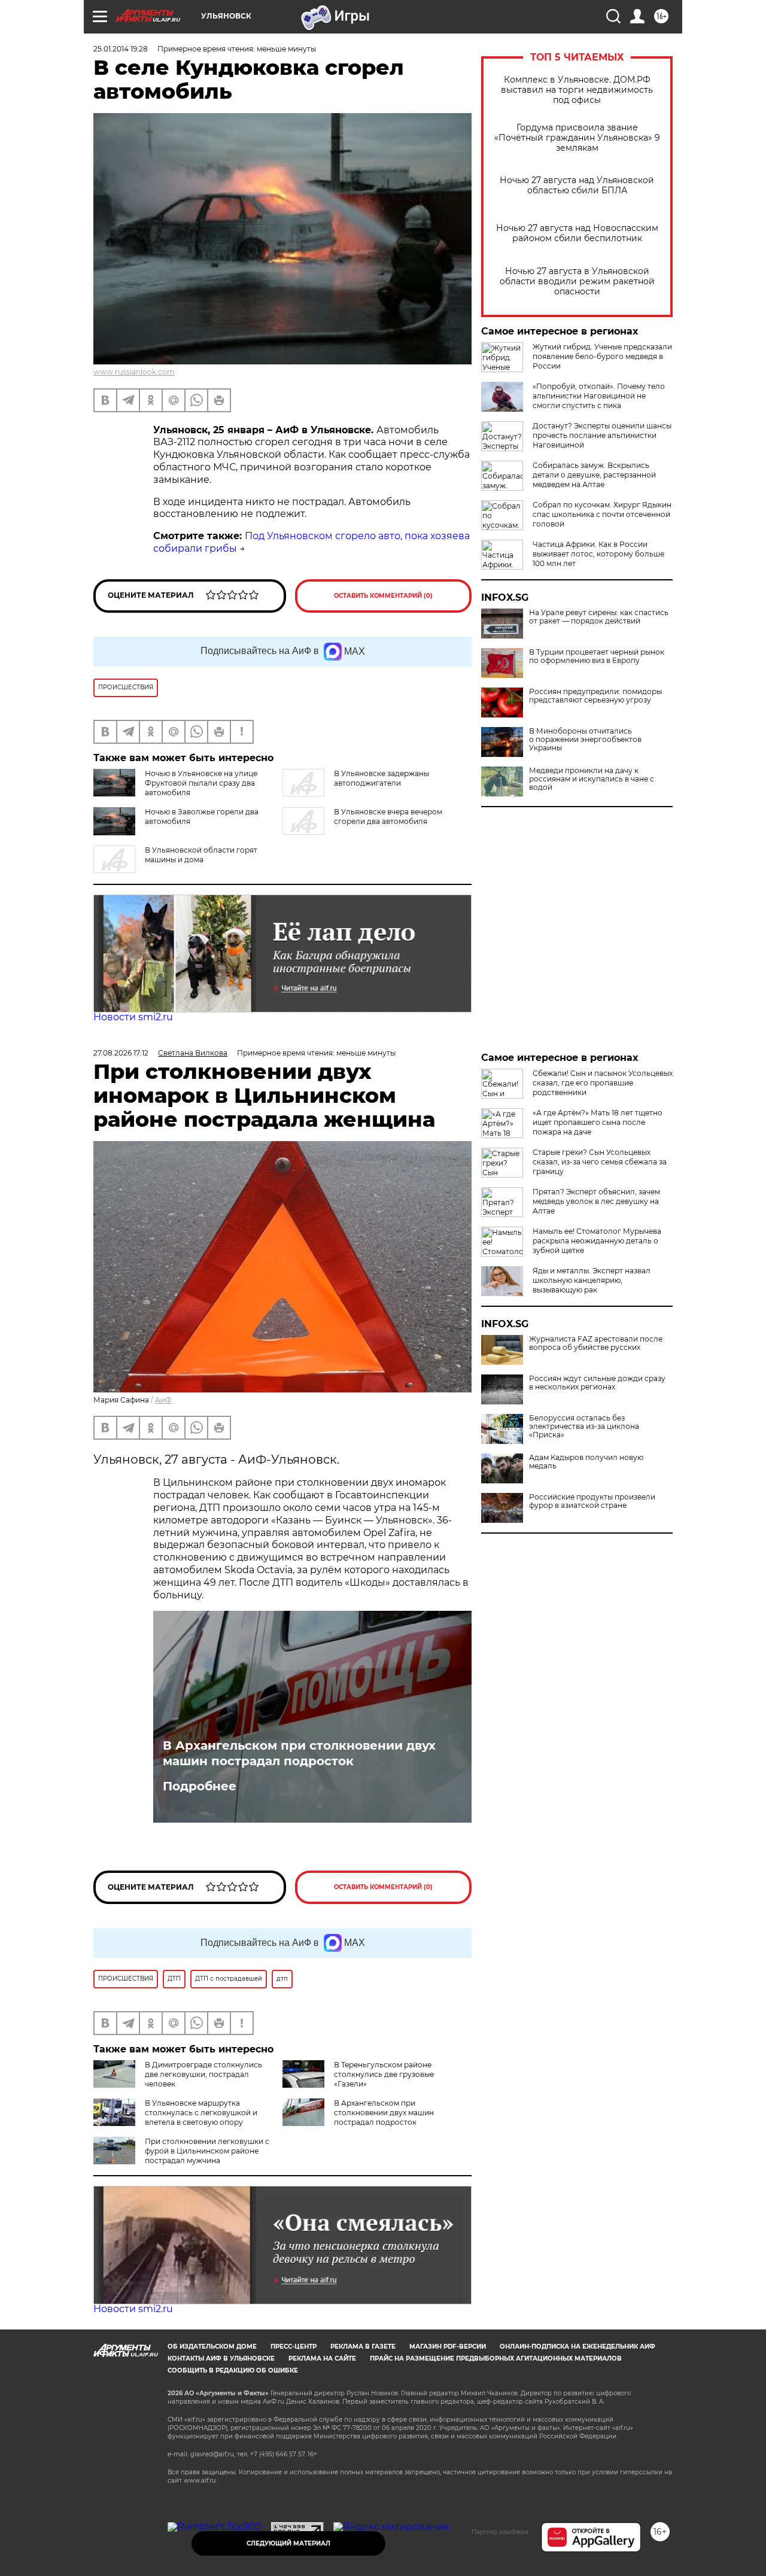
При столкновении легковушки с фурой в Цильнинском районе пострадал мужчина (207, 2151)
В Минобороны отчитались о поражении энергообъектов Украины (585, 740)
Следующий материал (288, 2543)
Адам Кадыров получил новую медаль (586, 1462)
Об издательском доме (212, 2347)
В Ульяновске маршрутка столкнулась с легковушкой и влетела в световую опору (201, 2113)
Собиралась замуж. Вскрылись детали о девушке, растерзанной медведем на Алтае (594, 475)
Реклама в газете (363, 2347)
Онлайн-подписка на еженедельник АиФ (577, 2347)
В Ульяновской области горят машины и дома (201, 855)
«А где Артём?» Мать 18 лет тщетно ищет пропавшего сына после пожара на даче (598, 1122)
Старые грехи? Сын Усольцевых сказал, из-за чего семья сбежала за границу (600, 1162)
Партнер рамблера (500, 2532)
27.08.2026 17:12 (121, 1053)
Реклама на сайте (322, 2358)
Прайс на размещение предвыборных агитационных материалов (496, 2358)
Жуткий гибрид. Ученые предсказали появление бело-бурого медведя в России (602, 356)
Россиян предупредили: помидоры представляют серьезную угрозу (595, 696)
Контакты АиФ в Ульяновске (221, 2358)
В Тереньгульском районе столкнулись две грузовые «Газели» (384, 2074)
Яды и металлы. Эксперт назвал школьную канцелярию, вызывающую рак (592, 1280)
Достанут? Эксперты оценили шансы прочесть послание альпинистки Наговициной (602, 435)
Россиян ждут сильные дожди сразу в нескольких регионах (597, 1383)
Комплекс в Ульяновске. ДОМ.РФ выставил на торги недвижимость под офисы (577, 90)
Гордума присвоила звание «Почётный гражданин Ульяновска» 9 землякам (577, 138)
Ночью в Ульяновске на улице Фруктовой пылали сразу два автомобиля (201, 783)
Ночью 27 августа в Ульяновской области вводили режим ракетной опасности (577, 282)
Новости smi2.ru (133, 1017)
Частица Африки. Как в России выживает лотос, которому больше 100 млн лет (598, 554)
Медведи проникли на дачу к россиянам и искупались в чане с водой (592, 779)
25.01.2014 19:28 (121, 49)
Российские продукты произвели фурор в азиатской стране (592, 1501)
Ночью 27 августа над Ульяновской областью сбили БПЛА (577, 185)
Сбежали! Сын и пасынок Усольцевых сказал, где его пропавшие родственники (603, 1083)
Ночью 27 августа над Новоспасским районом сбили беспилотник (577, 233)
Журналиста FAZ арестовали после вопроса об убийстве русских (596, 1343)
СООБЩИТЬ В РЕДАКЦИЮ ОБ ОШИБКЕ (233, 2370)
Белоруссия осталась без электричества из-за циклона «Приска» (584, 1427)
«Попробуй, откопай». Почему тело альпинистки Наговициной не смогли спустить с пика (599, 396)
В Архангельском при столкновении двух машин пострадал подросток (299, 1753)
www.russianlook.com (134, 372)
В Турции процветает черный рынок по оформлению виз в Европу (597, 656)
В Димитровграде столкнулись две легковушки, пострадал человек (203, 2074)
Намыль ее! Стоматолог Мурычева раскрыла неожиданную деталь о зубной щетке (597, 1241)
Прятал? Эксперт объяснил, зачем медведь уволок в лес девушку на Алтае (596, 1201)
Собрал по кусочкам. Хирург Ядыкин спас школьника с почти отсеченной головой (602, 514)
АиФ (163, 1400)
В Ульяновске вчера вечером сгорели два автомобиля (388, 816)
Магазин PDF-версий (448, 2347)
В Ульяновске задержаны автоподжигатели (382, 778)
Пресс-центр (294, 2347)
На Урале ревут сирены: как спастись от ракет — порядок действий (599, 617)
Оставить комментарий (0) (383, 596)
